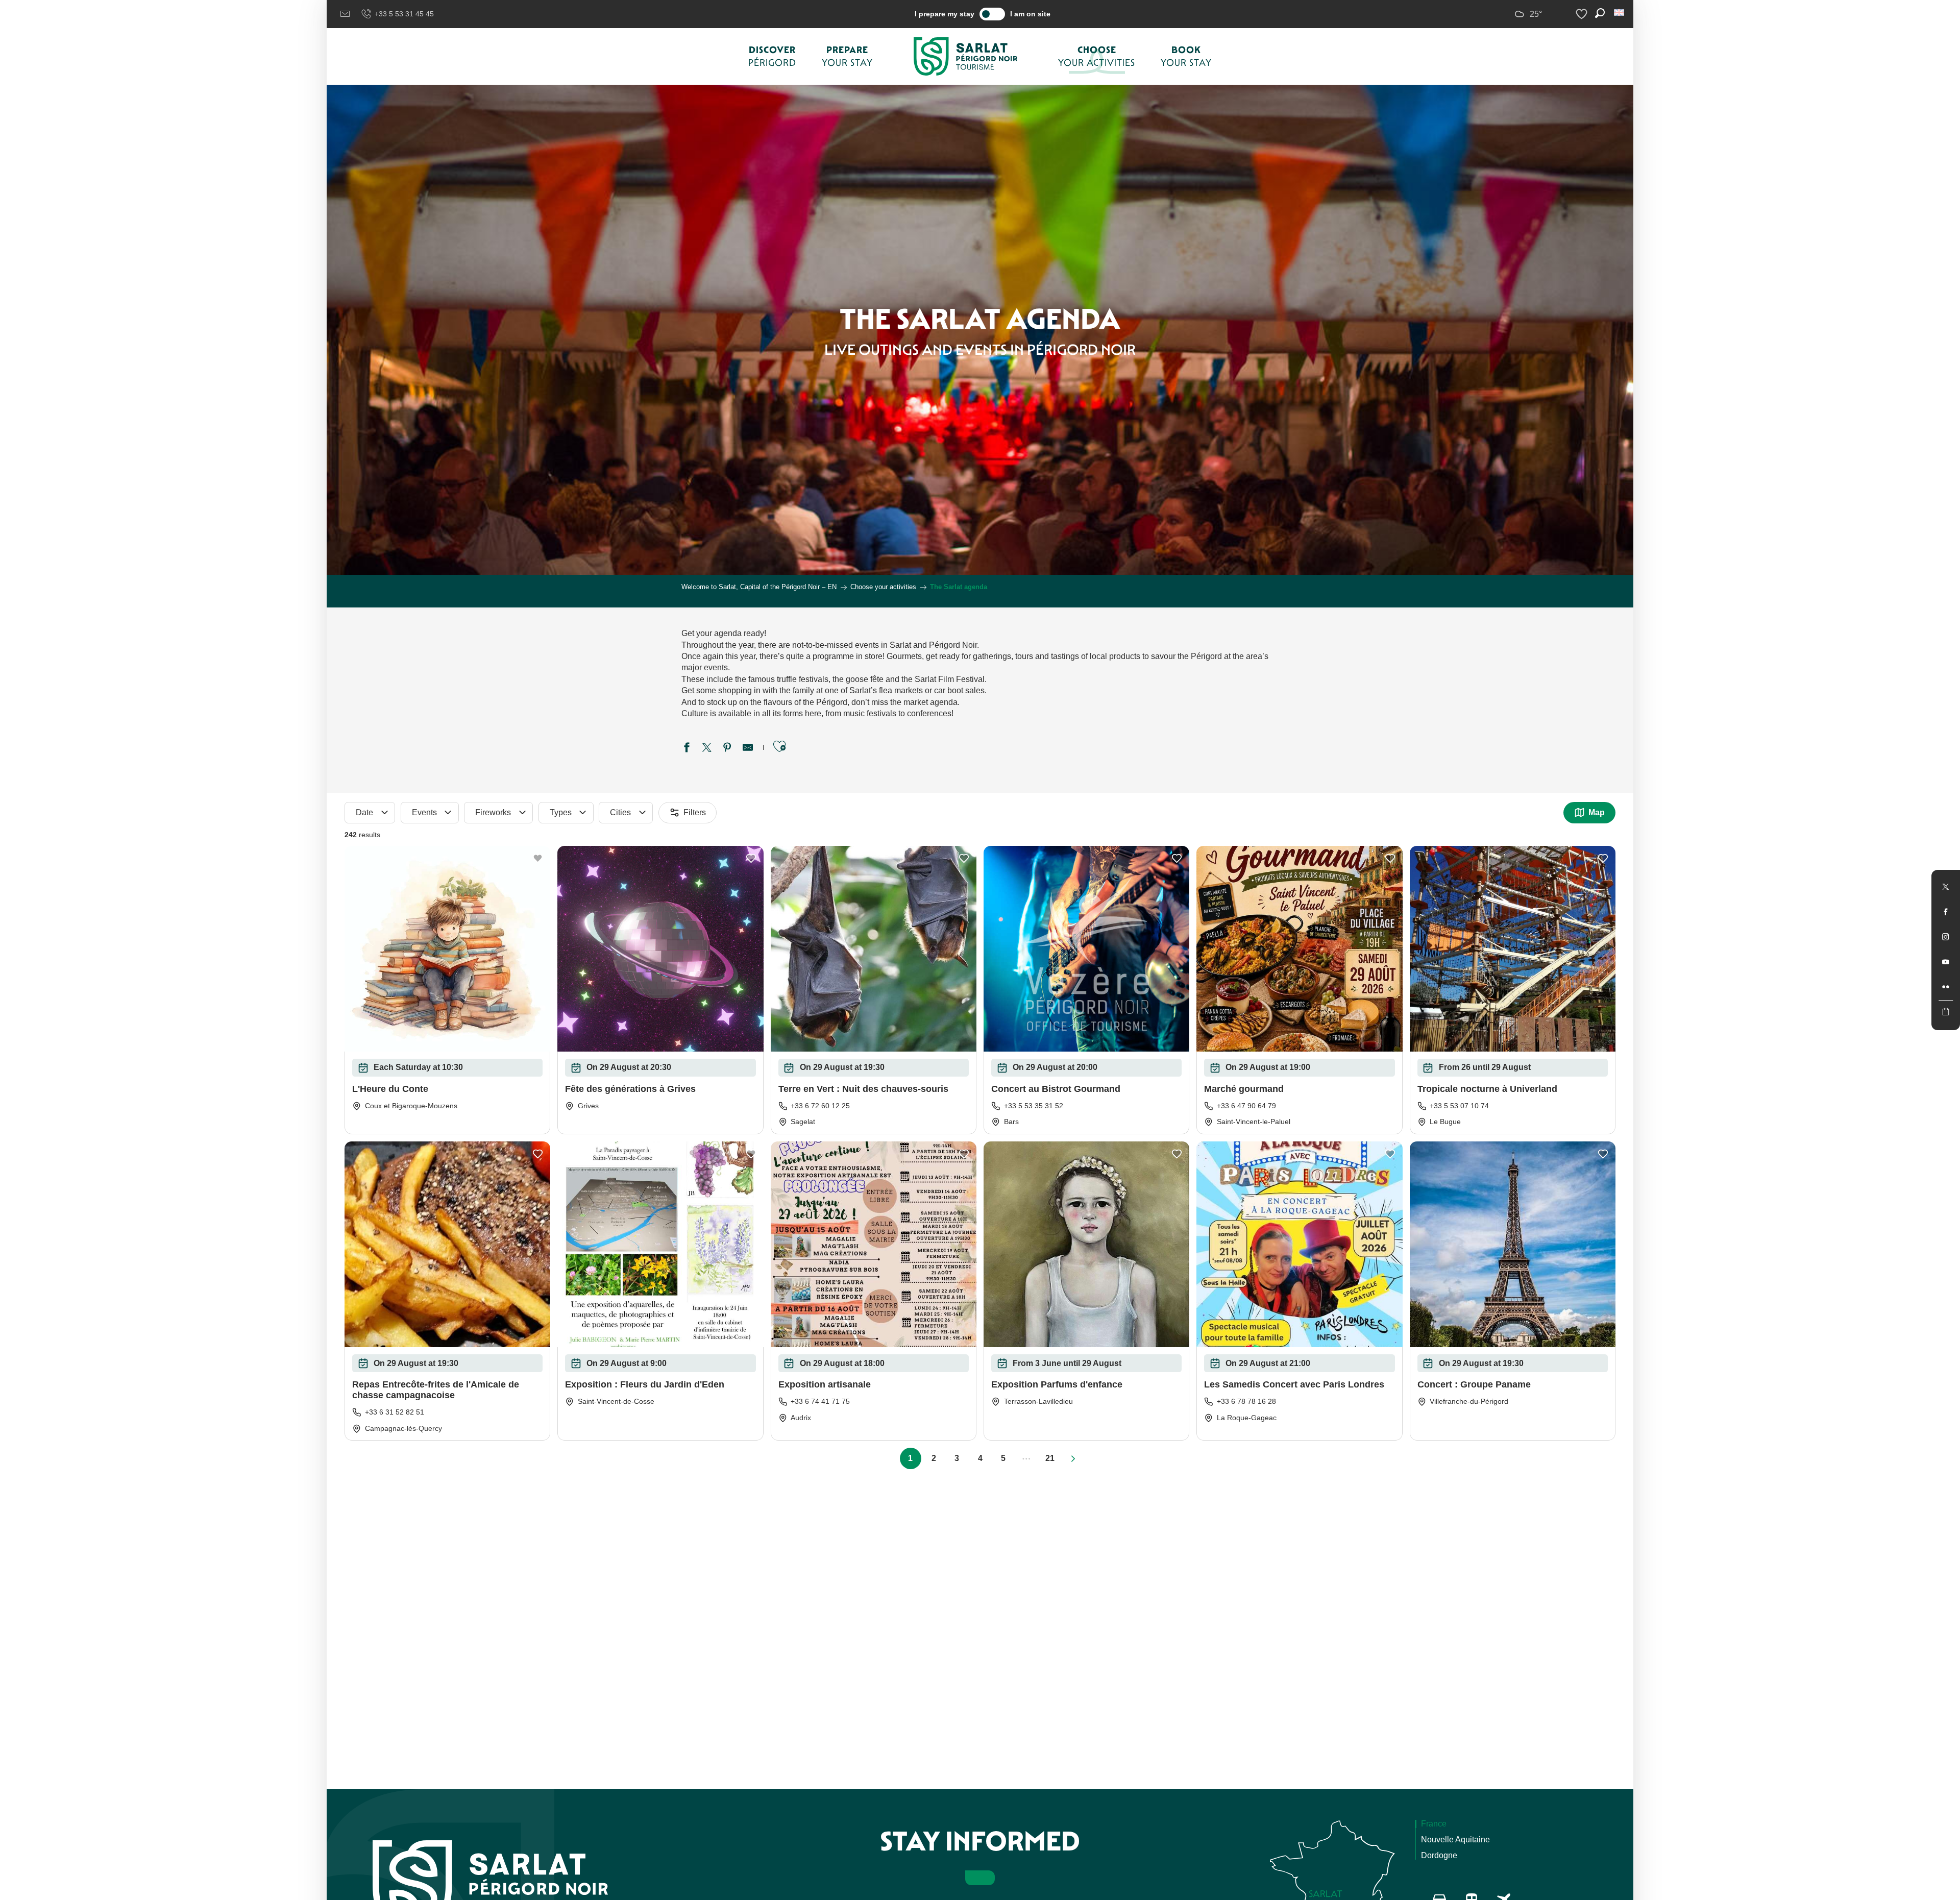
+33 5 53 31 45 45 (404, 14)
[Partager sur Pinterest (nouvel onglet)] (727, 749)
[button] (1620, 13)
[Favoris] (1583, 14)
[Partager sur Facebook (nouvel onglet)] (687, 749)
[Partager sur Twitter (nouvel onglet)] (707, 749)
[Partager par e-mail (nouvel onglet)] (748, 749)
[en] (1620, 13)
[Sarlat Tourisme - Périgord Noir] (966, 56)
